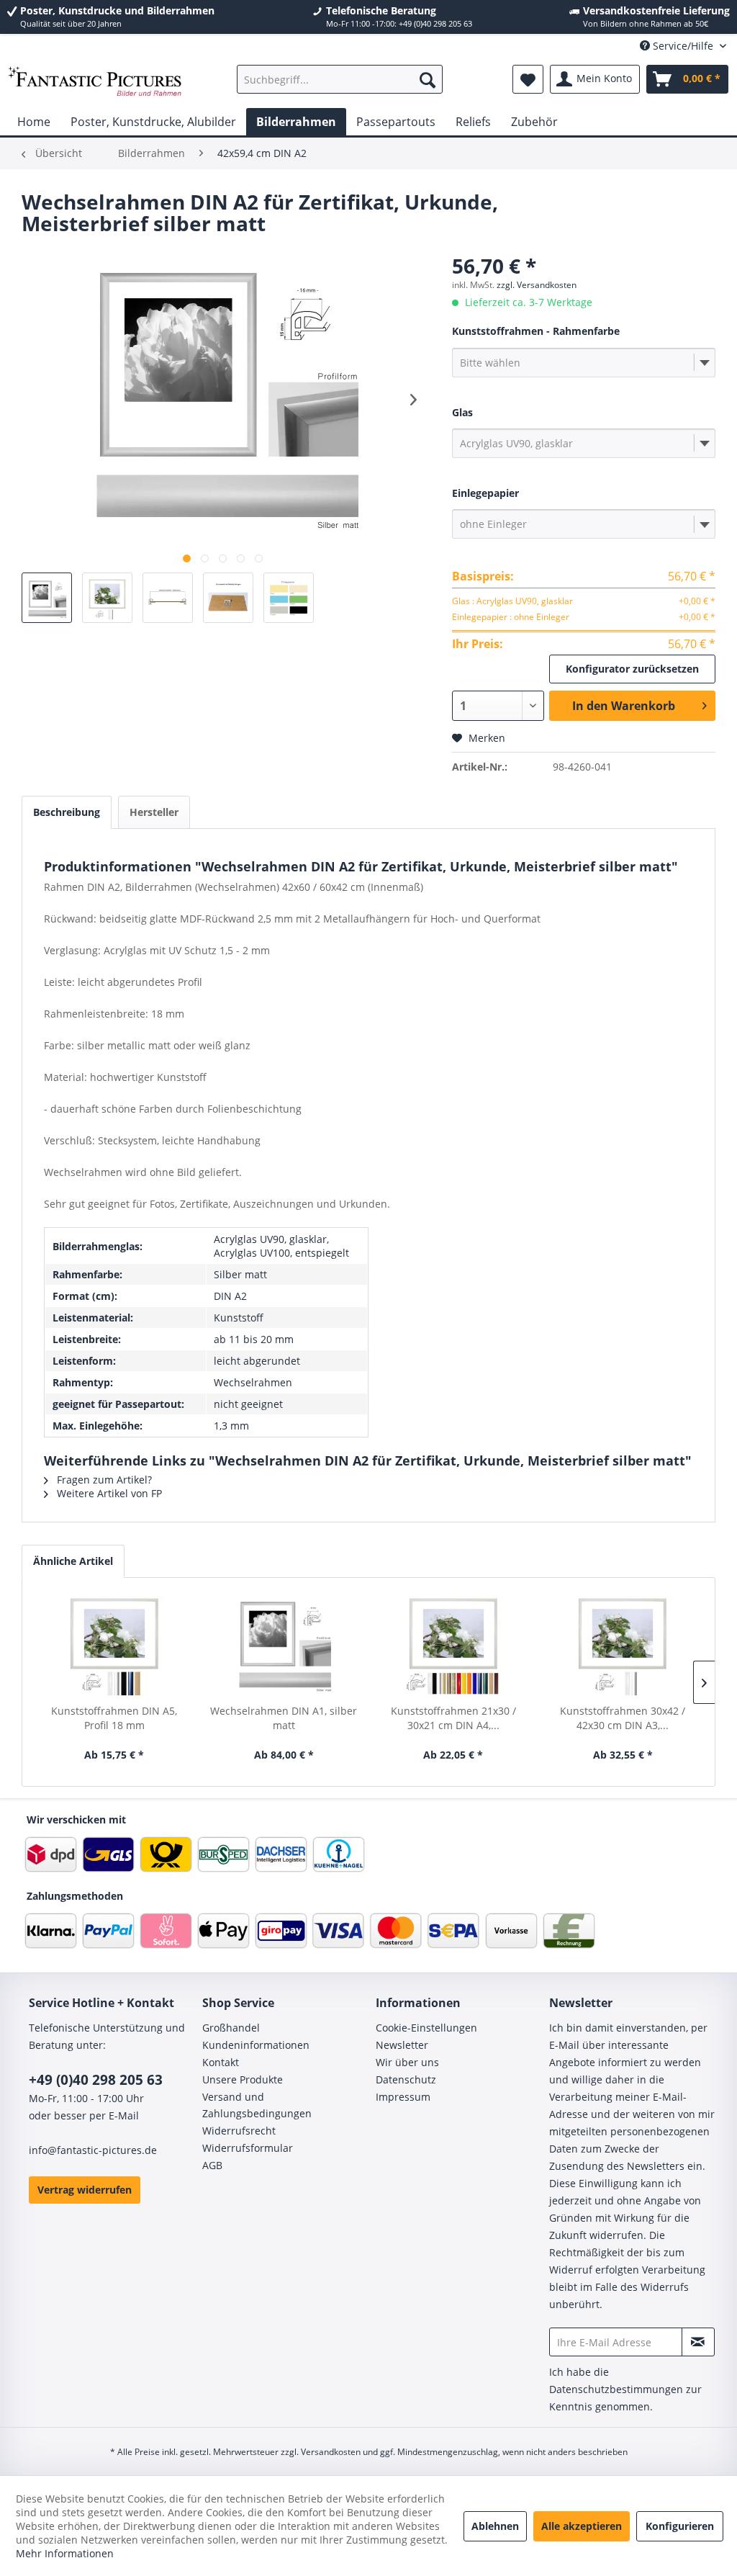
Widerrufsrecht (239, 2131)
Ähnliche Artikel (73, 1561)
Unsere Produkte (243, 2079)
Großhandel (231, 2028)
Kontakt (221, 2062)
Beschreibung (67, 812)
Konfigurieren (680, 2526)
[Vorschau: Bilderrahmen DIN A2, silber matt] (47, 598)
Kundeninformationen (256, 2045)
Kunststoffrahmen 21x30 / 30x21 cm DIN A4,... (453, 1718)
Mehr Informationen (65, 2553)
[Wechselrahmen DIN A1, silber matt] (284, 1646)
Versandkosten (331, 2452)
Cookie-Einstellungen (426, 2028)
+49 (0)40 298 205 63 (96, 2080)
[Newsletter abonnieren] (698, 2342)
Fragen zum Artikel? (103, 1480)
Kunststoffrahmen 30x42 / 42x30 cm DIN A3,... (623, 1718)
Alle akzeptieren (582, 2526)
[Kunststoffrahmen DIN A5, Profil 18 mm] (114, 1646)
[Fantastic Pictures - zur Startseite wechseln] (95, 83)
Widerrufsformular (248, 2148)
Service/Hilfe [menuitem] (683, 46)
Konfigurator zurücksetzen (632, 669)
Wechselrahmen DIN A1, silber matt (284, 1718)
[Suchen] (428, 79)
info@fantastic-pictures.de (93, 2150)
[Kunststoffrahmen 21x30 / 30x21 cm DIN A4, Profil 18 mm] (453, 1646)
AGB (212, 2165)
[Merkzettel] (528, 79)
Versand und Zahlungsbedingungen (257, 2105)
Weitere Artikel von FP (108, 1493)
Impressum (403, 2097)
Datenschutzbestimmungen (616, 2389)
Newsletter (402, 2045)
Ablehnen (495, 2526)
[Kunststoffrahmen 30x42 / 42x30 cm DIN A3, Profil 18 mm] (623, 1646)
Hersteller (154, 812)
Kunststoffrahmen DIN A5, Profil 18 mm (114, 1718)
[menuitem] (340, 79)
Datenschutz (406, 2079)
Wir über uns (407, 2062)
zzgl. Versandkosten (537, 285)
